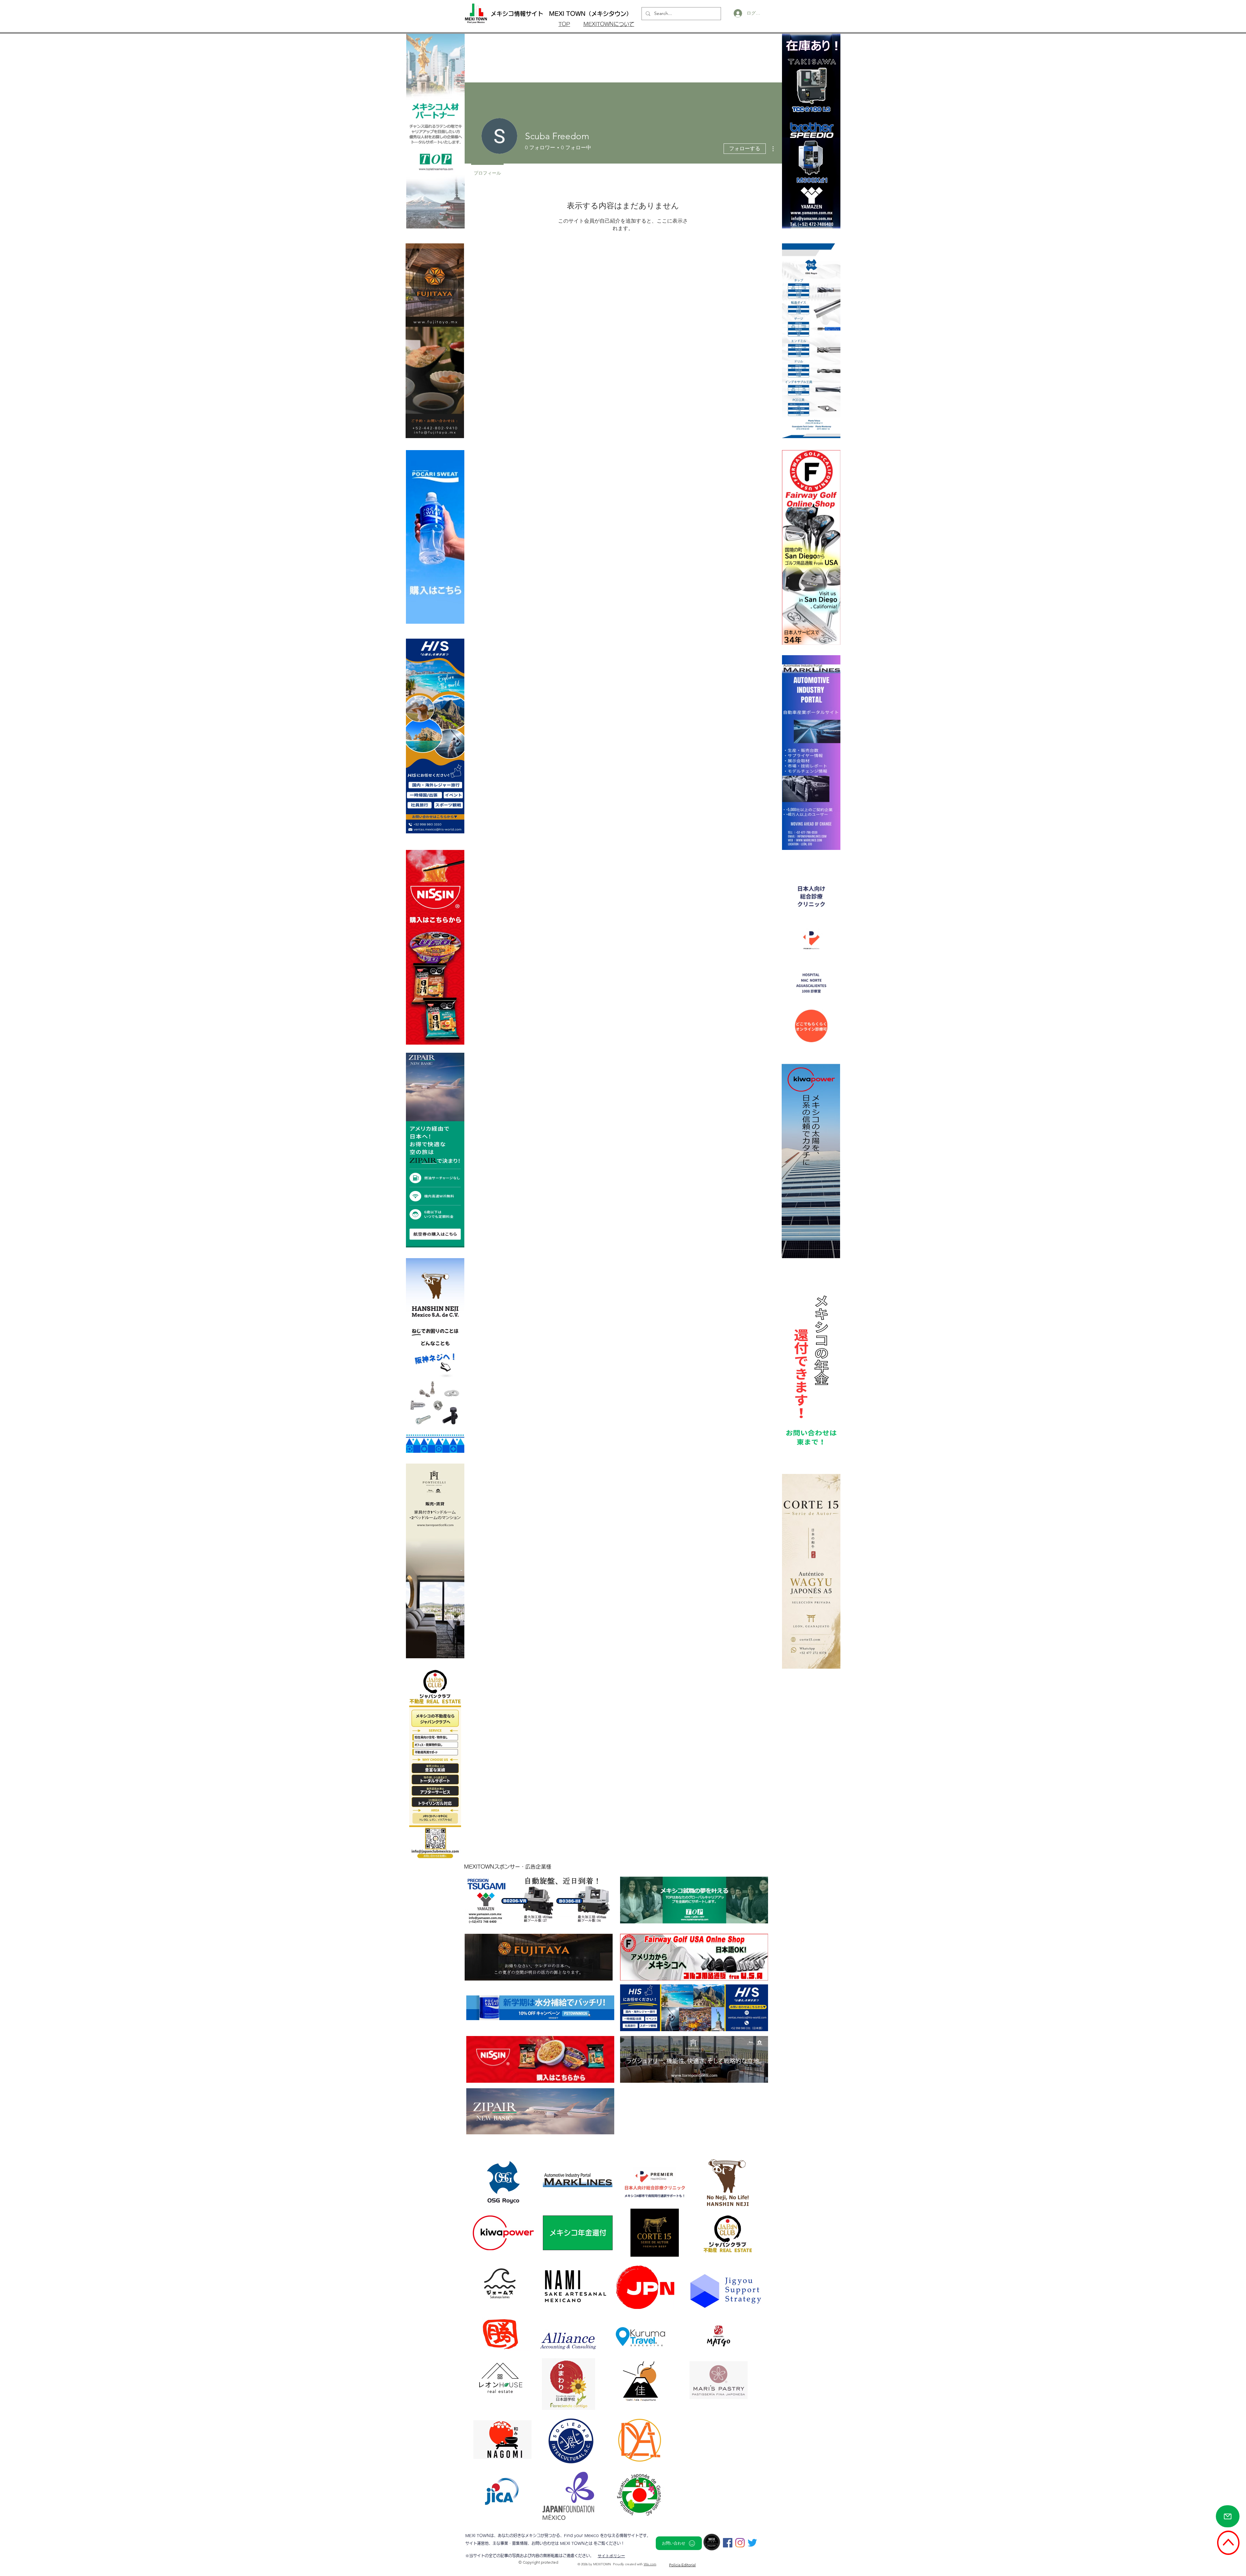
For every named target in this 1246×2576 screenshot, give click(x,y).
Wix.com (650, 2564)
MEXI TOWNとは (577, 2543)
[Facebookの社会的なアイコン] (728, 2543)
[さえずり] (752, 2543)
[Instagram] (740, 2543)
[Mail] (1228, 2516)
